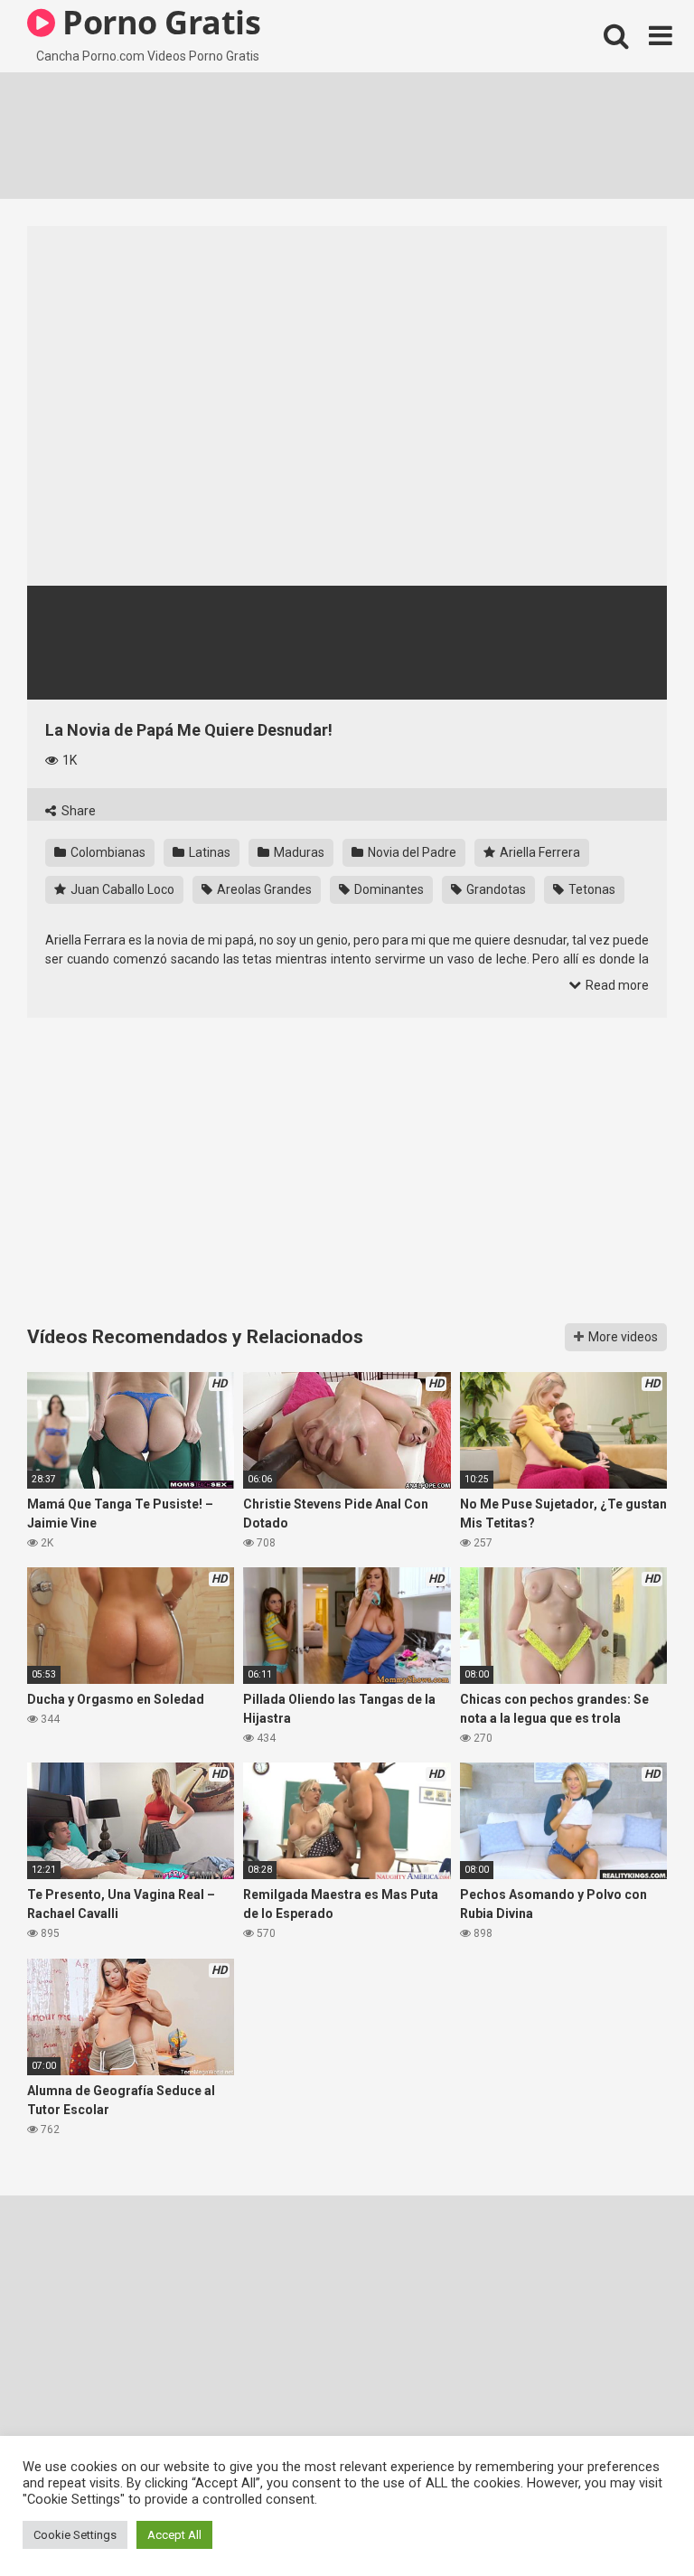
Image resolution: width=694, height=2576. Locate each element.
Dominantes (388, 889)
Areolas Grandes (263, 889)
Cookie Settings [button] (75, 2535)
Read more (616, 985)
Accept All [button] (174, 2535)
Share (77, 811)
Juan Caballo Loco (121, 889)
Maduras (298, 852)
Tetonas (591, 889)
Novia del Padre (411, 852)
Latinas (208, 852)
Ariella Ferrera (539, 852)
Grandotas (495, 889)
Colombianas (107, 852)
